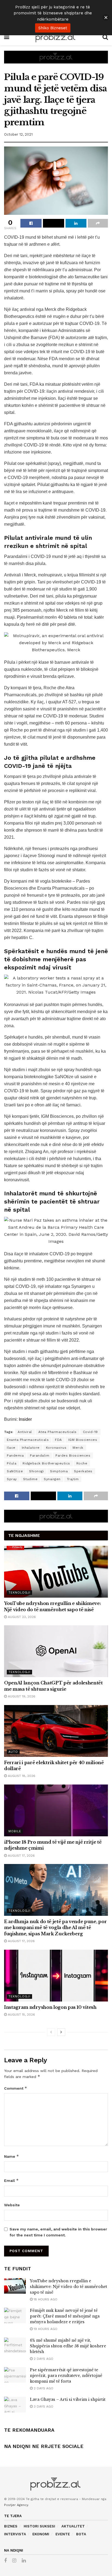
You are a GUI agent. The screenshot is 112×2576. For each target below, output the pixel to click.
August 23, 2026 (21, 1617)
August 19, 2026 (21, 1696)
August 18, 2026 (21, 1776)
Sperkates (83, 1471)
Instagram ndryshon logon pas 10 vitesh (50, 2007)
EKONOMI (41, 2534)
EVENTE (63, 2534)
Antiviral (25, 1432)
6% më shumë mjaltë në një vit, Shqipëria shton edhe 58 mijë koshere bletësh (68, 2346)
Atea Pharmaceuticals (57, 1432)
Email (11, 2180)
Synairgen (52, 1479)
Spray (12, 1479)
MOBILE (15, 1831)
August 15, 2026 (21, 2015)
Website (12, 2205)
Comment (16, 2088)
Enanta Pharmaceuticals (28, 1440)
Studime (30, 1479)
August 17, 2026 (21, 1856)
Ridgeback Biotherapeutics (46, 1463)
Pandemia (15, 1455)
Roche (82, 1463)
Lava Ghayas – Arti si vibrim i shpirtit (68, 2399)
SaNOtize (15, 1471)
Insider (25, 1419)
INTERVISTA (15, 2534)
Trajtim (73, 1479)
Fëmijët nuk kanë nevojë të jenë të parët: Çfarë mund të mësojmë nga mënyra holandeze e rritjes (65, 2316)
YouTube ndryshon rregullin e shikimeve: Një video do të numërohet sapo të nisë (69, 2287)
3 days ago (43, 2406)
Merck (78, 1448)
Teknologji (19, 1593)
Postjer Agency (16, 2505)
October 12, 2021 (18, 134)
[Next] (61, 2032)
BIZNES (11, 2526)
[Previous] (51, 2032)
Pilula (12, 1463)
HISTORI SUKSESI (39, 2526)
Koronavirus (56, 1448)
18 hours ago (45, 2299)
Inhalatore (31, 1448)
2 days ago (43, 2359)
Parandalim (40, 1455)
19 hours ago (45, 2329)
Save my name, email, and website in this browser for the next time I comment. (58, 2232)
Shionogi (36, 1471)
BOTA (81, 2534)
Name (12, 2156)
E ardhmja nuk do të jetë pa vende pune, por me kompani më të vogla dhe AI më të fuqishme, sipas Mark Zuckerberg (55, 1928)
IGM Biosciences (83, 1440)
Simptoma (59, 1471)
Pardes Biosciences (73, 1455)
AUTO (13, 1752)
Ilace (11, 1448)
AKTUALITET (73, 2526)
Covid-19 (90, 1432)
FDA (58, 1440)
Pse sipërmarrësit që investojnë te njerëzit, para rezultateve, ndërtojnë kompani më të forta (66, 2376)
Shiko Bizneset (53, 28)
